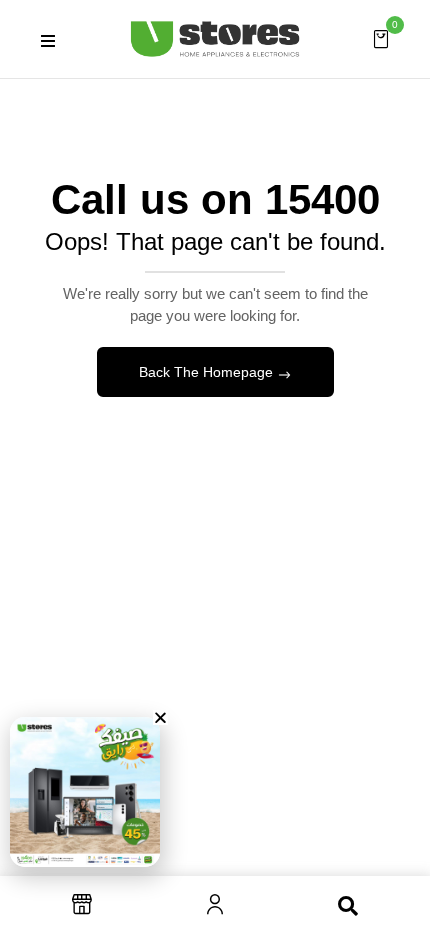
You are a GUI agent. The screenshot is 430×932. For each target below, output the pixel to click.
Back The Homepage (208, 372)
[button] (381, 38)
